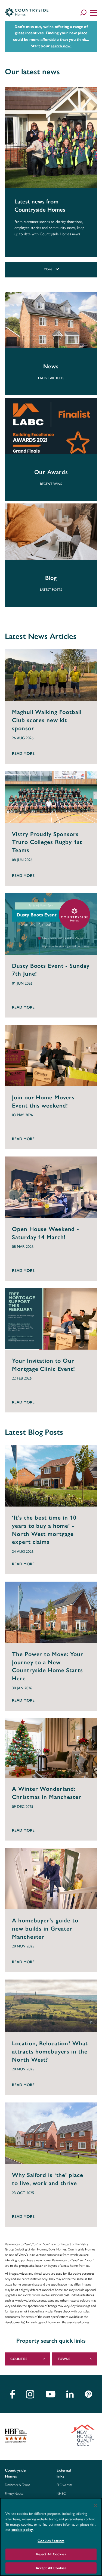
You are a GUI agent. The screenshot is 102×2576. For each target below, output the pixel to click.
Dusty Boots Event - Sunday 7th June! (51, 970)
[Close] (95, 2506)
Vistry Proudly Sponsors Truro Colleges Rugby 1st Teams (47, 842)
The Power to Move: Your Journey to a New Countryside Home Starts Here (47, 1666)
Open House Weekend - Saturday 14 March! (46, 1233)
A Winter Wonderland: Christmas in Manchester (47, 1793)
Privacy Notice (14, 2494)
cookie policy (22, 2530)
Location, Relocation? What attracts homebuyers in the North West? (50, 2052)
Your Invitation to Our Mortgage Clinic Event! (44, 1365)
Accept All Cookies (51, 2568)
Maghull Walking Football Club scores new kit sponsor (47, 720)
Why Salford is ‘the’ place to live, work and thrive (47, 2179)
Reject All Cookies (51, 2554)
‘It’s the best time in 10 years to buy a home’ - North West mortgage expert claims (44, 1530)
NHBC (61, 2494)
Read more (23, 753)
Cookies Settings (51, 2541)
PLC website (65, 2485)
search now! (61, 46)
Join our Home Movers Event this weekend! (43, 1102)
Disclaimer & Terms (17, 2485)
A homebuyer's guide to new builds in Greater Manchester (45, 1929)
